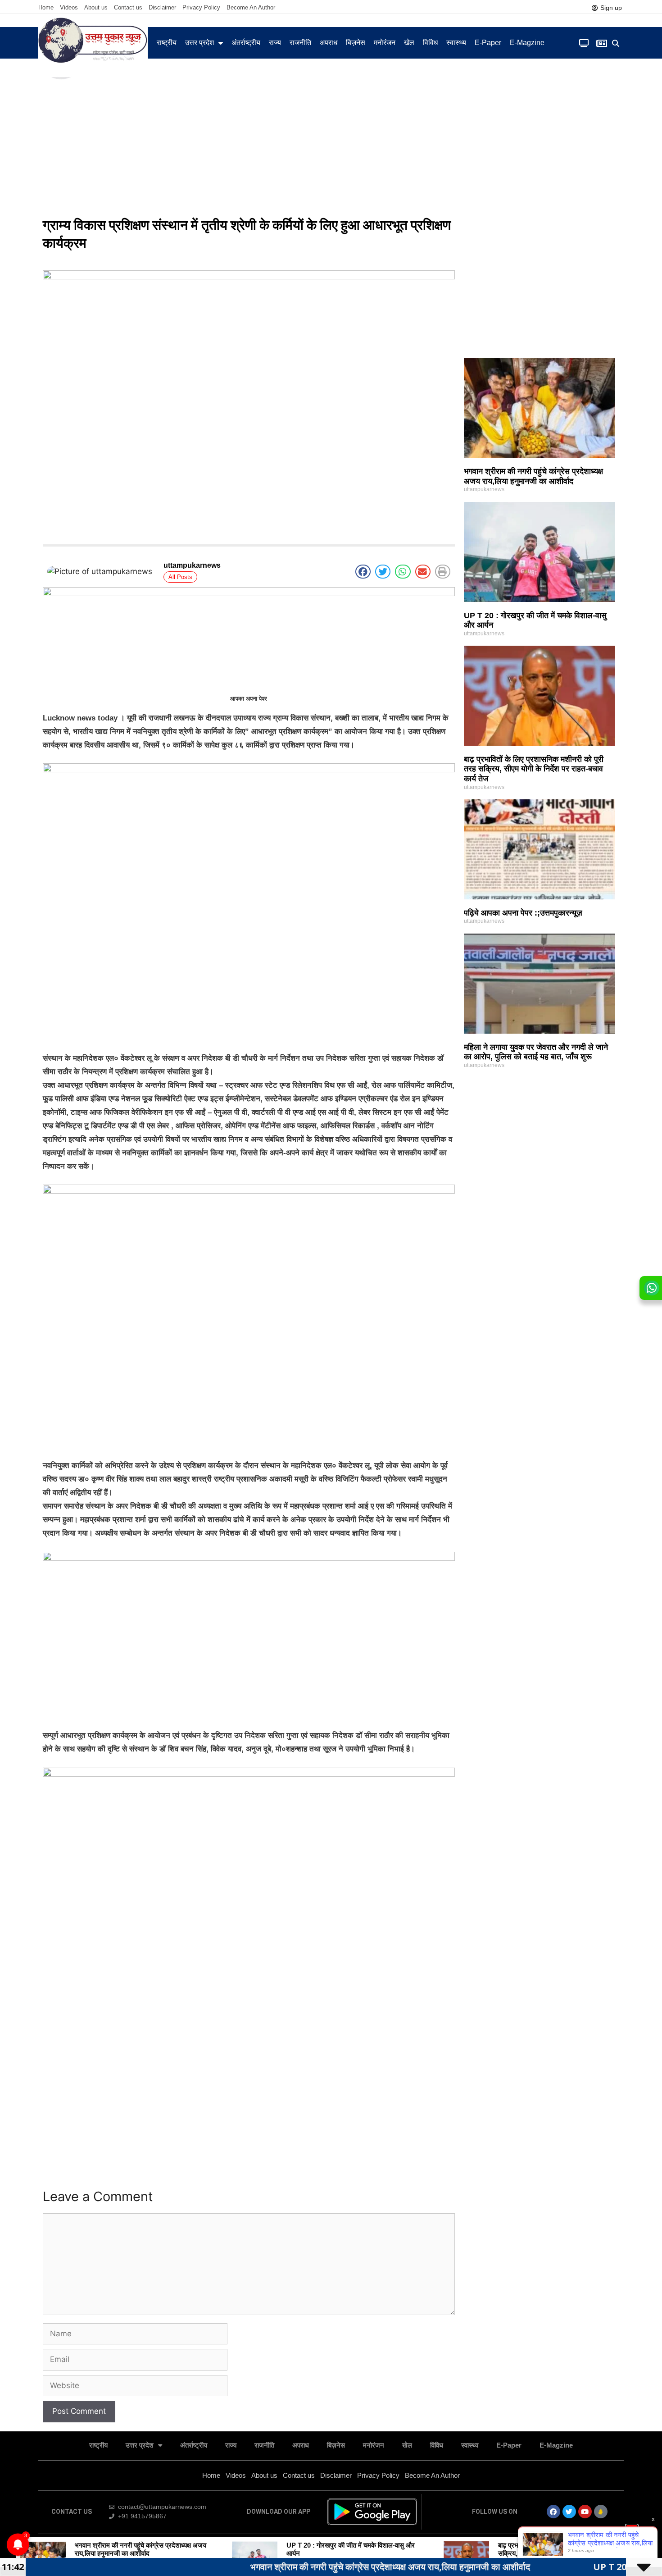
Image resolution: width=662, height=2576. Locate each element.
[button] (616, 43)
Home (46, 7)
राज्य (275, 43)
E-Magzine (527, 43)
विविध (430, 43)
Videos (69, 7)
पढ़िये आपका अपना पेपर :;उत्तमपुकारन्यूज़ (523, 913)
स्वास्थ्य (456, 43)
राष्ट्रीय (167, 43)
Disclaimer (162, 7)
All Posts (180, 577)
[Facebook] (553, 2512)
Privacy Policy (201, 7)
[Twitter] (569, 2512)
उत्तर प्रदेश (200, 43)
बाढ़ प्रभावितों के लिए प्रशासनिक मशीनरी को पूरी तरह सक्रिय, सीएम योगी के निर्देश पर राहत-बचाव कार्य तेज (534, 769)
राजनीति (300, 43)
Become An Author (251, 7)
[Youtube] (585, 2512)
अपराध (329, 43)
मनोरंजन (385, 43)
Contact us (128, 7)
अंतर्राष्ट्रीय (246, 43)
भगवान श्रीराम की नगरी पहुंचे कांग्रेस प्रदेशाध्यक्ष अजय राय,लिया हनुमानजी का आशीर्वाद (533, 476)
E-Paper (488, 43)
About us (96, 7)
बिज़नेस (356, 43)
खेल (409, 43)
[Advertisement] (331, 144)
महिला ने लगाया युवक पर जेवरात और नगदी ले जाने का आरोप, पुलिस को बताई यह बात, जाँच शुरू (536, 1052)
